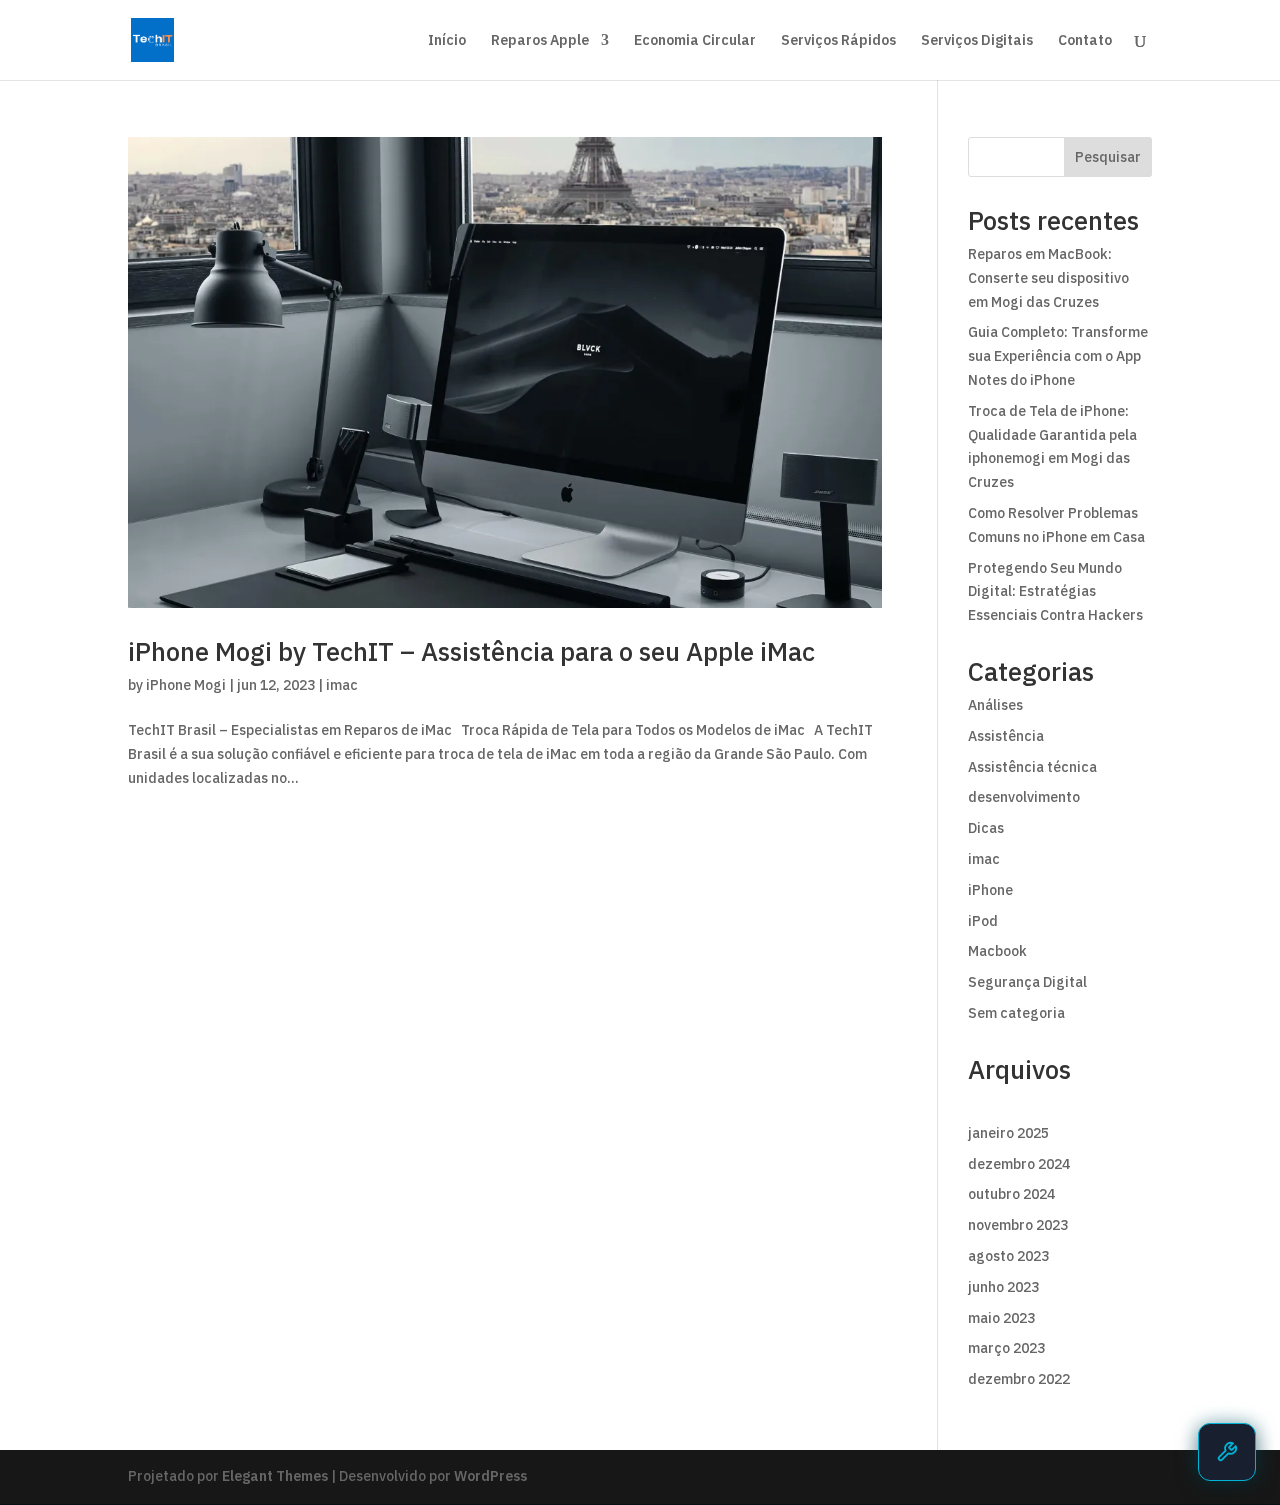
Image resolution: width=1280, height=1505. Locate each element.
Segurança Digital (1027, 982)
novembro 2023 (1018, 1225)
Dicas (986, 828)
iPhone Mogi (186, 685)
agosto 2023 (1008, 1256)
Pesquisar (1108, 157)
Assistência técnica (1032, 767)
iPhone (990, 890)
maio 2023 (1001, 1318)
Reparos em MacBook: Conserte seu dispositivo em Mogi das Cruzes (1048, 278)
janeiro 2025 (1008, 1133)
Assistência (1006, 736)
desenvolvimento (1024, 797)
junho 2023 (1003, 1287)
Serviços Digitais (977, 41)
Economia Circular (695, 41)
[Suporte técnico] (1227, 1452)
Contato (1085, 41)
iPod (983, 921)
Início (447, 41)
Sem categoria (1016, 1013)
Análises (995, 705)
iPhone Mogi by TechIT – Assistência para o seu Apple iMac (471, 651)
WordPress (490, 1476)
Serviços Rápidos (838, 41)
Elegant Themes (275, 1476)
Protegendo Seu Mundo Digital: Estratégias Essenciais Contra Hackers (1055, 592)
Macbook (997, 951)
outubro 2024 (1011, 1194)
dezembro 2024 (1019, 1164)
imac (342, 685)
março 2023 (1006, 1348)
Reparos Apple (540, 41)
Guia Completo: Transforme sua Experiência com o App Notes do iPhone (1058, 356)
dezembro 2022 (1019, 1379)
